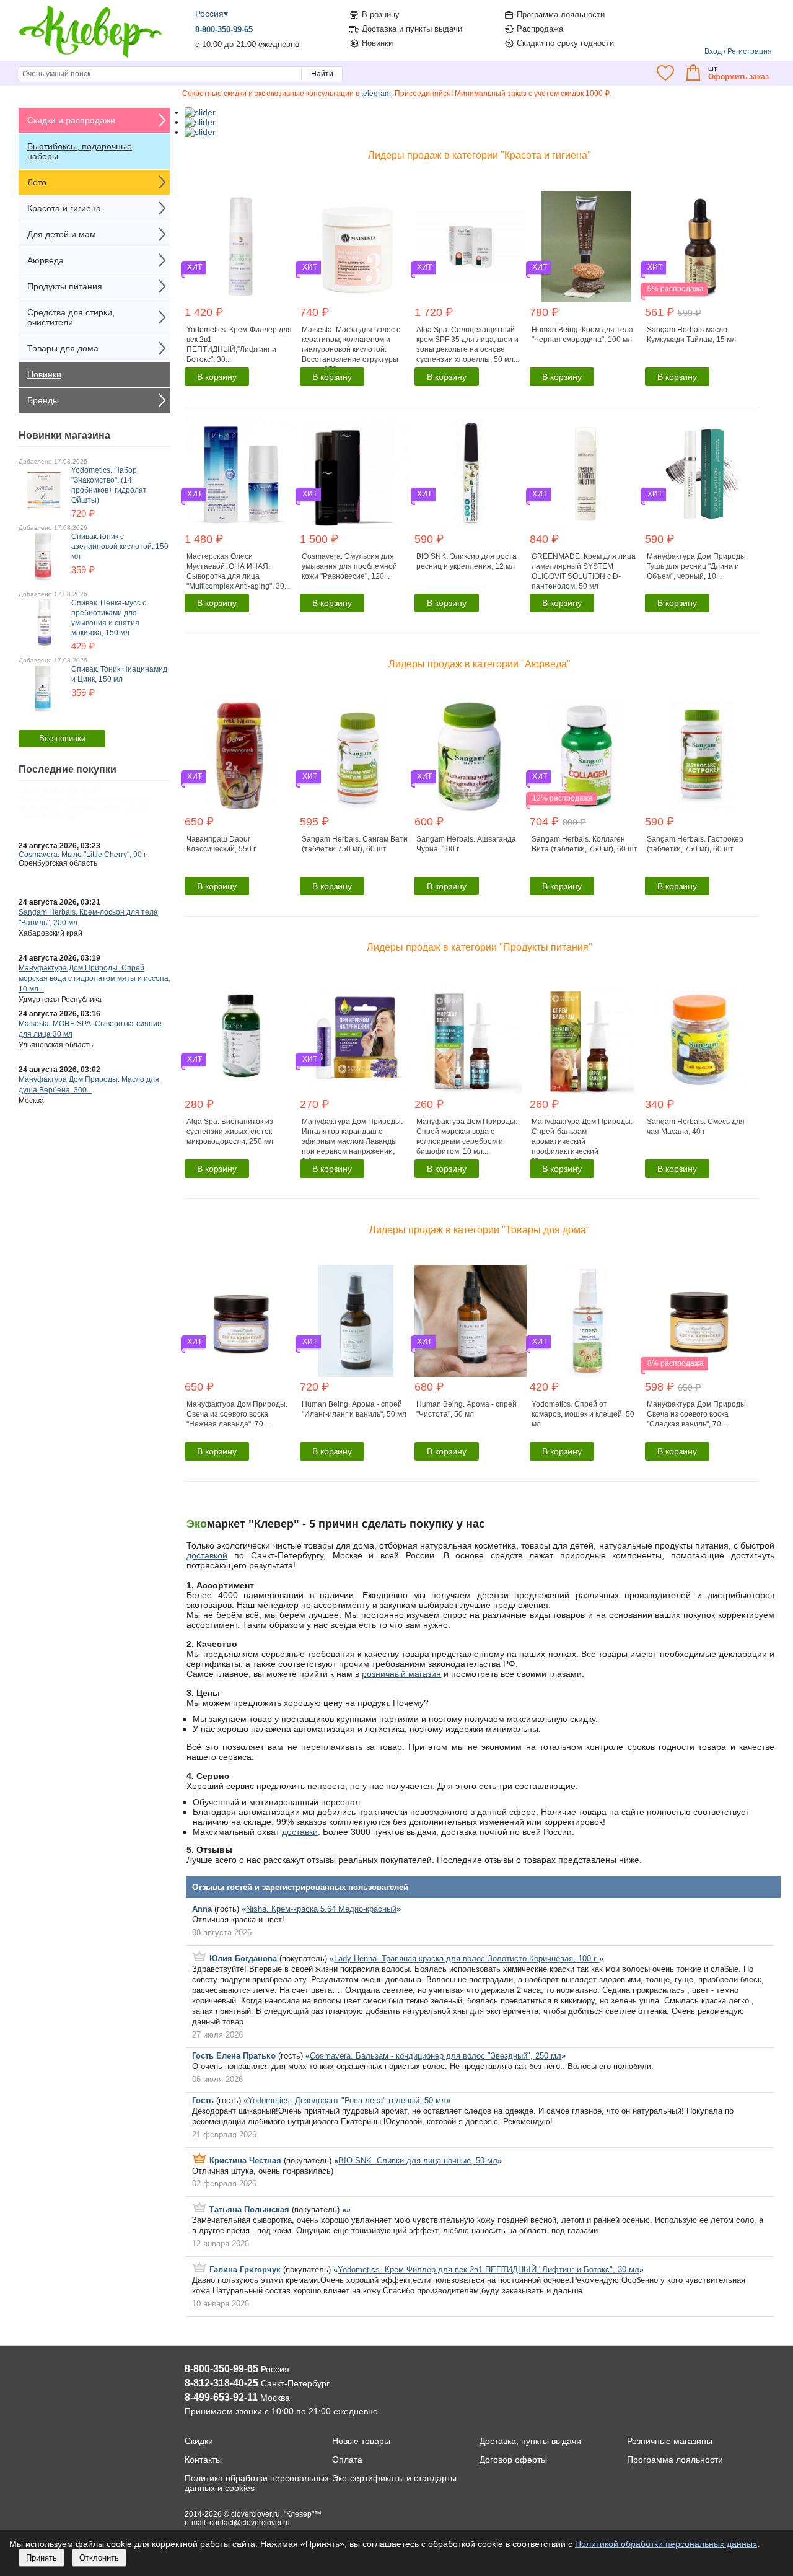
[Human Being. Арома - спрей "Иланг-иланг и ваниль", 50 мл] (356, 1321)
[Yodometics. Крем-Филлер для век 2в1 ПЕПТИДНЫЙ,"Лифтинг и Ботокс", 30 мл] (241, 247)
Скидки (199, 2441)
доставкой (207, 1555)
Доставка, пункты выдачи (530, 2441)
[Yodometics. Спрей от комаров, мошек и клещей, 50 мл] (586, 1321)
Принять (42, 2558)
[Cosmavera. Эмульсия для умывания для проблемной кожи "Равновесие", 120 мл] (356, 473)
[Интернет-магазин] (90, 56)
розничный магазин (401, 1674)
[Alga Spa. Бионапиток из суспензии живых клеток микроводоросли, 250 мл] (241, 1038)
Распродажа (540, 29)
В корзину (217, 377)
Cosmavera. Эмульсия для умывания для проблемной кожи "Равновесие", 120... (349, 566)
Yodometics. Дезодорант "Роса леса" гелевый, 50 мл (347, 2100)
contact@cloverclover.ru (250, 2523)
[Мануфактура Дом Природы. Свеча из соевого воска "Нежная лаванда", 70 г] (241, 1321)
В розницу (381, 15)
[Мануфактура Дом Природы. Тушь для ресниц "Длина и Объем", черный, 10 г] (701, 473)
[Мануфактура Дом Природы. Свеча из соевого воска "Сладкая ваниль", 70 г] (701, 1321)
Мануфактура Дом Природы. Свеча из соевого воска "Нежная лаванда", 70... (237, 1414)
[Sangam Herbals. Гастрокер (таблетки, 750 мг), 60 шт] (701, 756)
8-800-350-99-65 (224, 29)
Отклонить (99, 2558)
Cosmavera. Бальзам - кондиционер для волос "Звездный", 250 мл (436, 2056)
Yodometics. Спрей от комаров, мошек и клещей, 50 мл (583, 1414)
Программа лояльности (561, 15)
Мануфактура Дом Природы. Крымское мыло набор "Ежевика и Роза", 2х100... (87, 803)
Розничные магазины (670, 2441)
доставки (300, 1832)
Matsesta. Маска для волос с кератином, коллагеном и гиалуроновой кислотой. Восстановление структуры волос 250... (351, 349)
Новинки (377, 43)
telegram (376, 94)
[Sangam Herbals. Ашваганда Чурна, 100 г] (471, 756)
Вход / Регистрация (738, 51)
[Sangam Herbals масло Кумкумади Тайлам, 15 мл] (701, 247)
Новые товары (361, 2441)
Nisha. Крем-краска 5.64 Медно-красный (321, 1909)
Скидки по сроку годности (565, 43)
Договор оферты (513, 2460)
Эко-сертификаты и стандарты (394, 2478)
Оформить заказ (738, 77)
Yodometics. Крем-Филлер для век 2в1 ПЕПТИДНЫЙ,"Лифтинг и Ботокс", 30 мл (489, 2270)
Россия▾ (212, 14)
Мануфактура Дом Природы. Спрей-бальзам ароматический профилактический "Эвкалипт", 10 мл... (582, 1141)
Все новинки (62, 738)
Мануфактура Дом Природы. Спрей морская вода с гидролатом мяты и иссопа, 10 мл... (94, 978)
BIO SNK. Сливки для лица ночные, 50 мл (418, 2161)
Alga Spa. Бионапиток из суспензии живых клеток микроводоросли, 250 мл (230, 1132)
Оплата (347, 2460)
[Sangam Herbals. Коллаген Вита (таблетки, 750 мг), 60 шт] (586, 756)
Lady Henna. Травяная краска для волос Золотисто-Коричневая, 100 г (467, 1958)
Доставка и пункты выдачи (412, 29)
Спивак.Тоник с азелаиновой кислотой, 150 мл (120, 547)
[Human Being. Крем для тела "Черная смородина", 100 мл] (586, 247)
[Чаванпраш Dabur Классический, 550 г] (241, 756)
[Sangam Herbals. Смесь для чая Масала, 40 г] (701, 1038)
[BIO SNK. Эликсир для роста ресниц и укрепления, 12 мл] (471, 473)
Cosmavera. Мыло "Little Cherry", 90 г (82, 855)
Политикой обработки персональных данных (666, 2544)
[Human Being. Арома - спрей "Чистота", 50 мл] (471, 1321)
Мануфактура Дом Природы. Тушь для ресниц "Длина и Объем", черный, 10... (697, 566)
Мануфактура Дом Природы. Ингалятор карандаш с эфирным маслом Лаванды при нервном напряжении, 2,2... (352, 1141)
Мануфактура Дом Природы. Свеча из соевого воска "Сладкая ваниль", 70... (697, 1414)
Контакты (203, 2460)
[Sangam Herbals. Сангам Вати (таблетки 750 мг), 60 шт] (356, 756)
